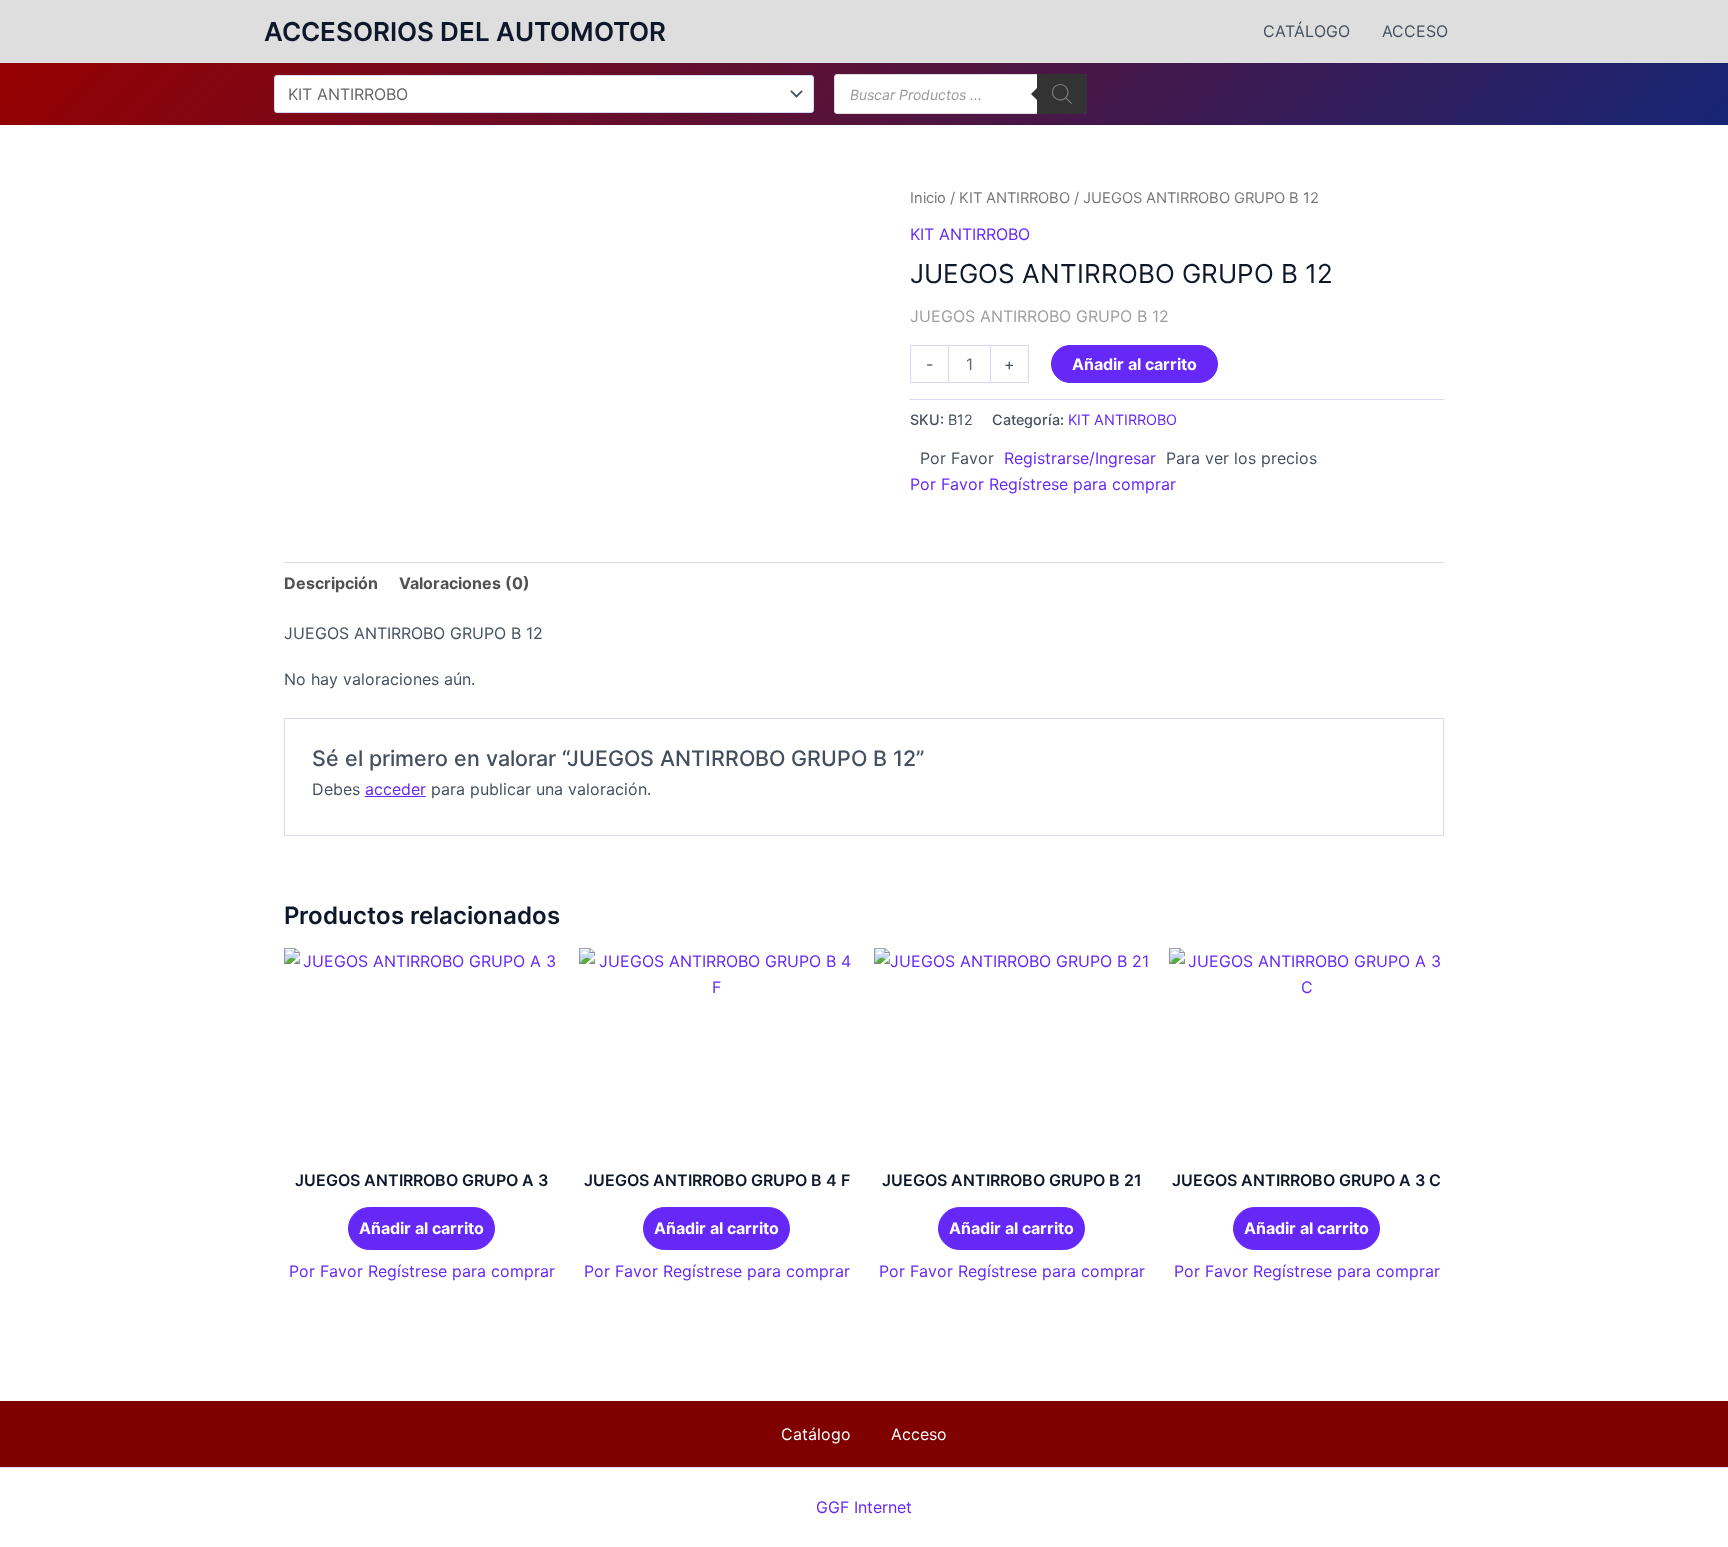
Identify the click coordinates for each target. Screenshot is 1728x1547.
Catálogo (1306, 31)
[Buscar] (1062, 94)
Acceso (1415, 31)
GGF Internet (864, 1507)
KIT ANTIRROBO (1014, 198)
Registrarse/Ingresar (1080, 458)
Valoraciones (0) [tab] (464, 583)
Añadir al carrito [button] (421, 1228)
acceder (395, 789)
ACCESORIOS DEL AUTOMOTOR (465, 31)
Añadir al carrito (1134, 364)
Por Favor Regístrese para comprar (1043, 484)
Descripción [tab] (331, 583)
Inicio (928, 198)
